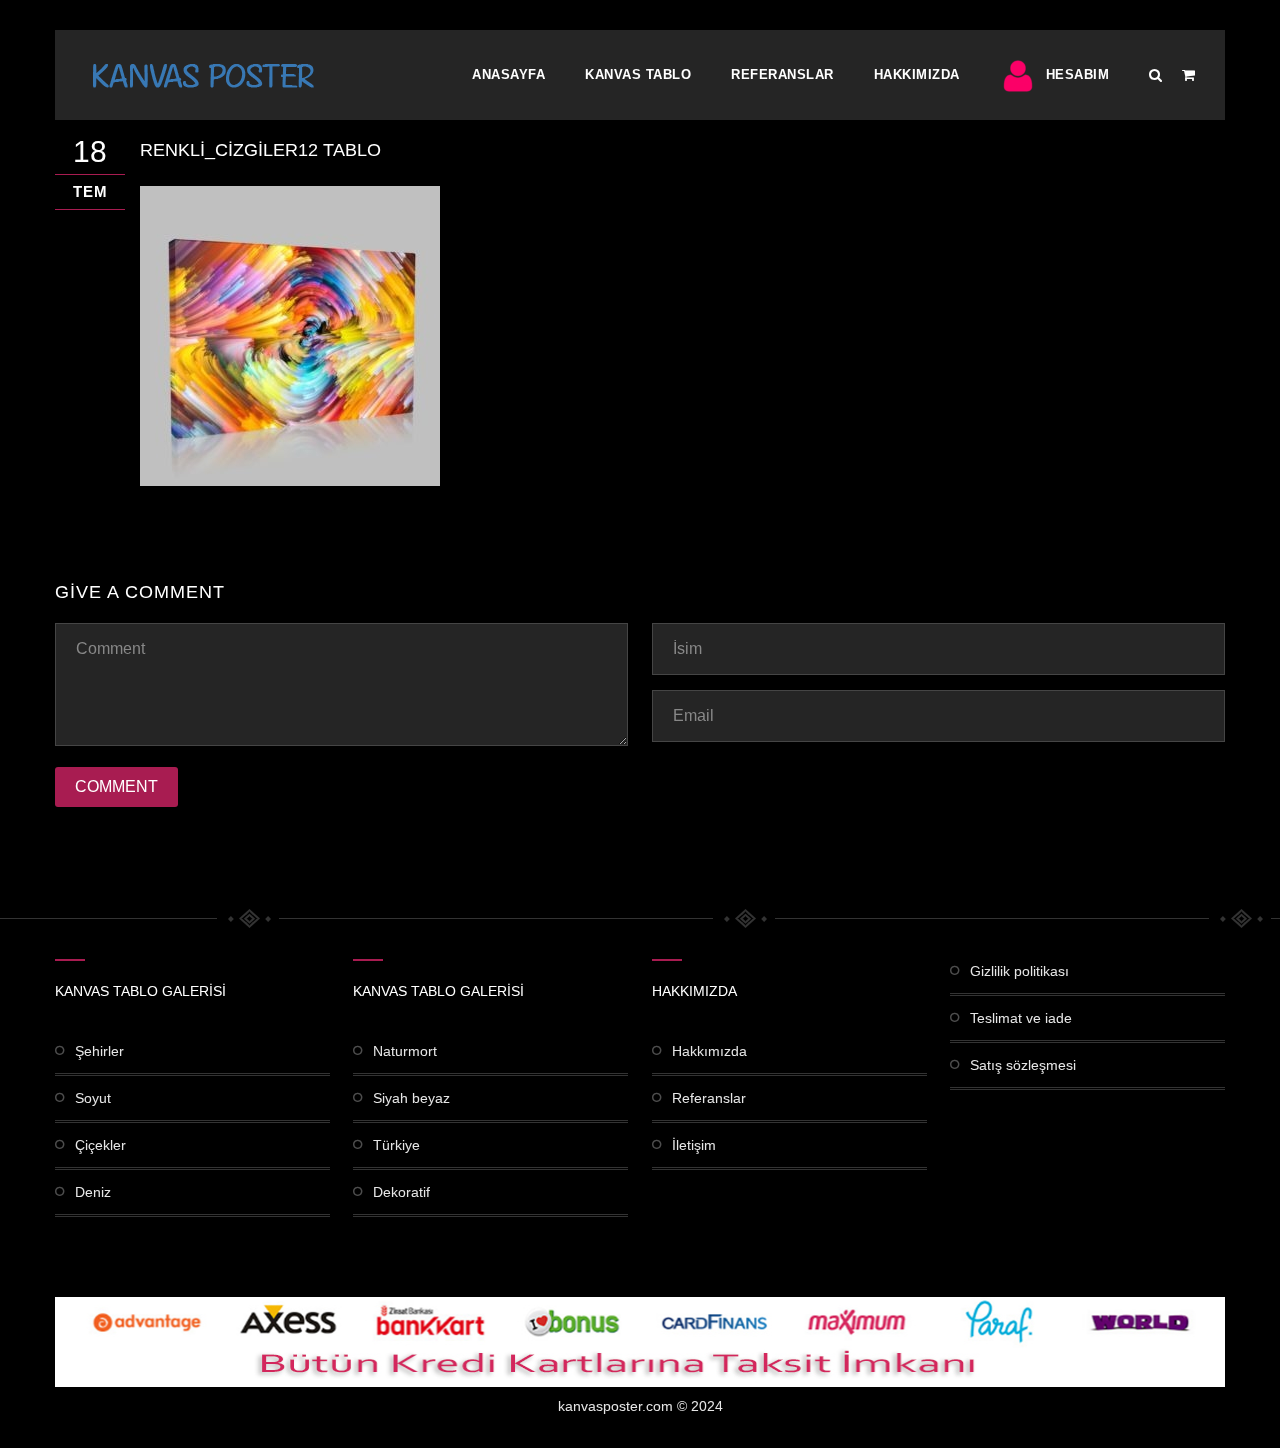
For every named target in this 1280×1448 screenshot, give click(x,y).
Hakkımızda (917, 74)
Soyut (93, 1098)
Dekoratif (401, 1192)
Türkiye (396, 1145)
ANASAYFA (508, 74)
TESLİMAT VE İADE (1021, 1018)
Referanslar (782, 74)
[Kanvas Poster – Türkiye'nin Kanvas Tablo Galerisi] (203, 75)
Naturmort (405, 1051)
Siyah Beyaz (411, 1098)
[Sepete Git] (1188, 75)
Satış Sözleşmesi (1023, 1065)
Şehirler (99, 1051)
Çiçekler (100, 1145)
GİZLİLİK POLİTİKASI (1019, 971)
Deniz (93, 1192)
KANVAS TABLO (638, 74)
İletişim (694, 1145)
